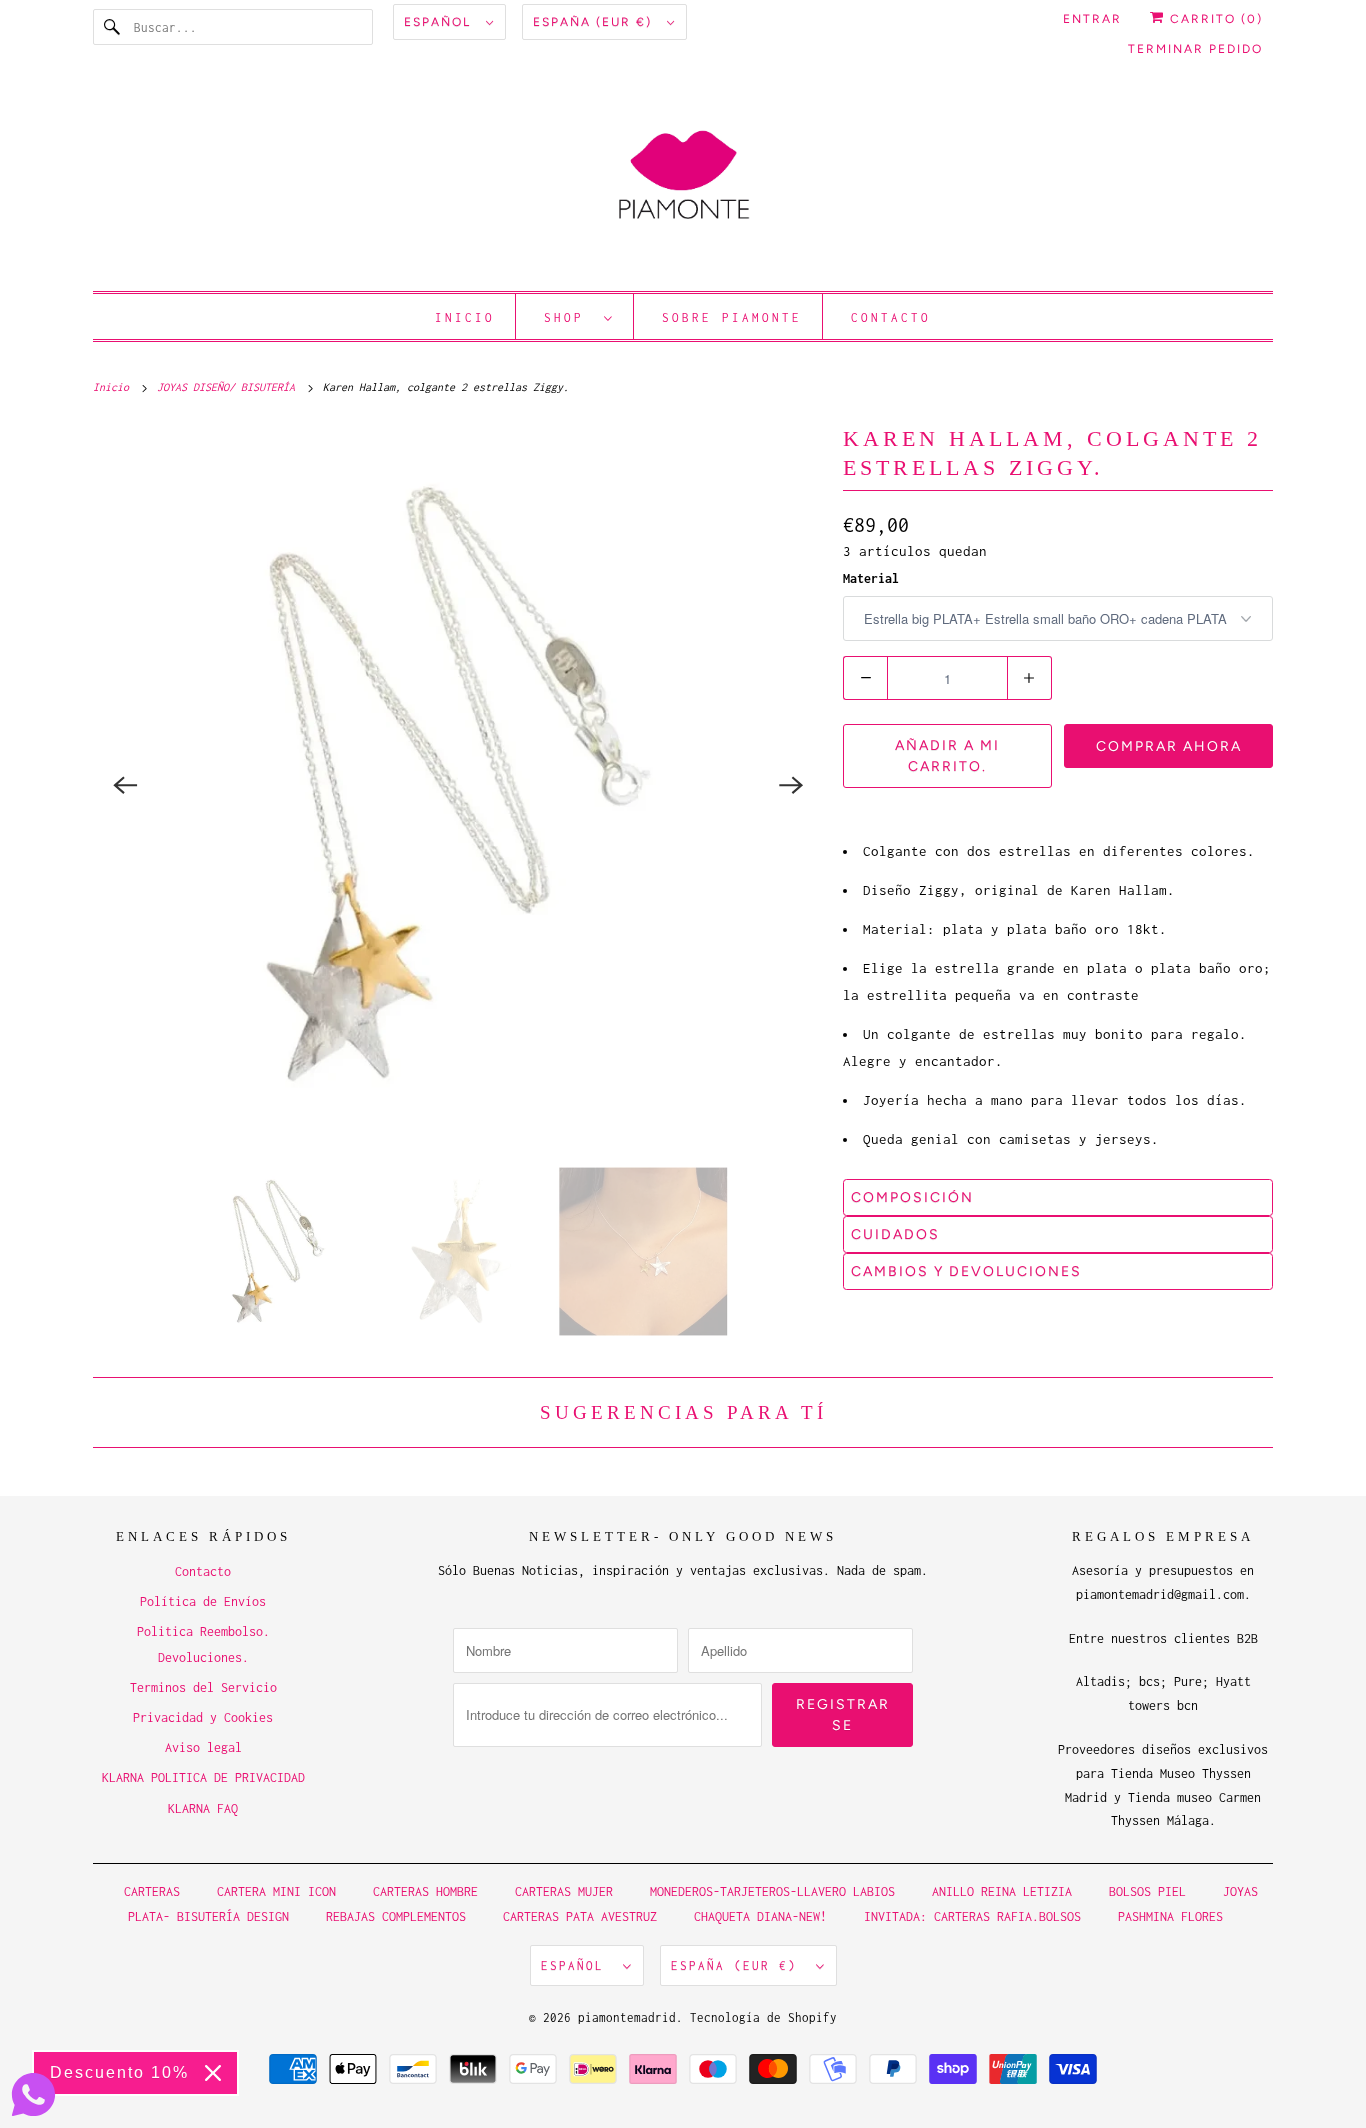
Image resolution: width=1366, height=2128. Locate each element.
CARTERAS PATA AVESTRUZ (580, 1916)
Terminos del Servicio (203, 1687)
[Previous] (125, 785)
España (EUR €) (595, 22)
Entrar (1092, 19)
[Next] (791, 785)
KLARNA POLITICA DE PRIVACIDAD (203, 1777)
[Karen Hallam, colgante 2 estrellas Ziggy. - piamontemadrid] (458, 785)
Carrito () (1214, 19)
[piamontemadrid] (683, 184)
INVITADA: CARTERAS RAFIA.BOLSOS (972, 1916)
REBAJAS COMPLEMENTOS (396, 1916)
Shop (569, 317)
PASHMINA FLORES (1170, 1916)
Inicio (465, 317)
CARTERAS (152, 1891)
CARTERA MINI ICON (276, 1891)
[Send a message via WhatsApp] (33, 2094)
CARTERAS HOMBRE (429, 1891)
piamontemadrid (627, 2017)
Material (871, 578)
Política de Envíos (203, 1601)
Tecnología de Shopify (763, 2017)
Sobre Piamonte (732, 317)
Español (440, 22)
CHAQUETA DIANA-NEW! (760, 1916)
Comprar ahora (1169, 746)
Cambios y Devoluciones (966, 1271)
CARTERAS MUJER (564, 1891)
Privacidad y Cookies (203, 1717)
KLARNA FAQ (203, 1808)
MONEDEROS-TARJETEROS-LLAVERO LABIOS (772, 1891)
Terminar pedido (1195, 49)
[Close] (213, 2073)
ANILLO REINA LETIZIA (1005, 1891)
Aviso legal (203, 1747)
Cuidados (895, 1234)
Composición (912, 1197)
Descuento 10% (119, 2072)
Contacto (891, 317)
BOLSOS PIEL (1151, 1891)
